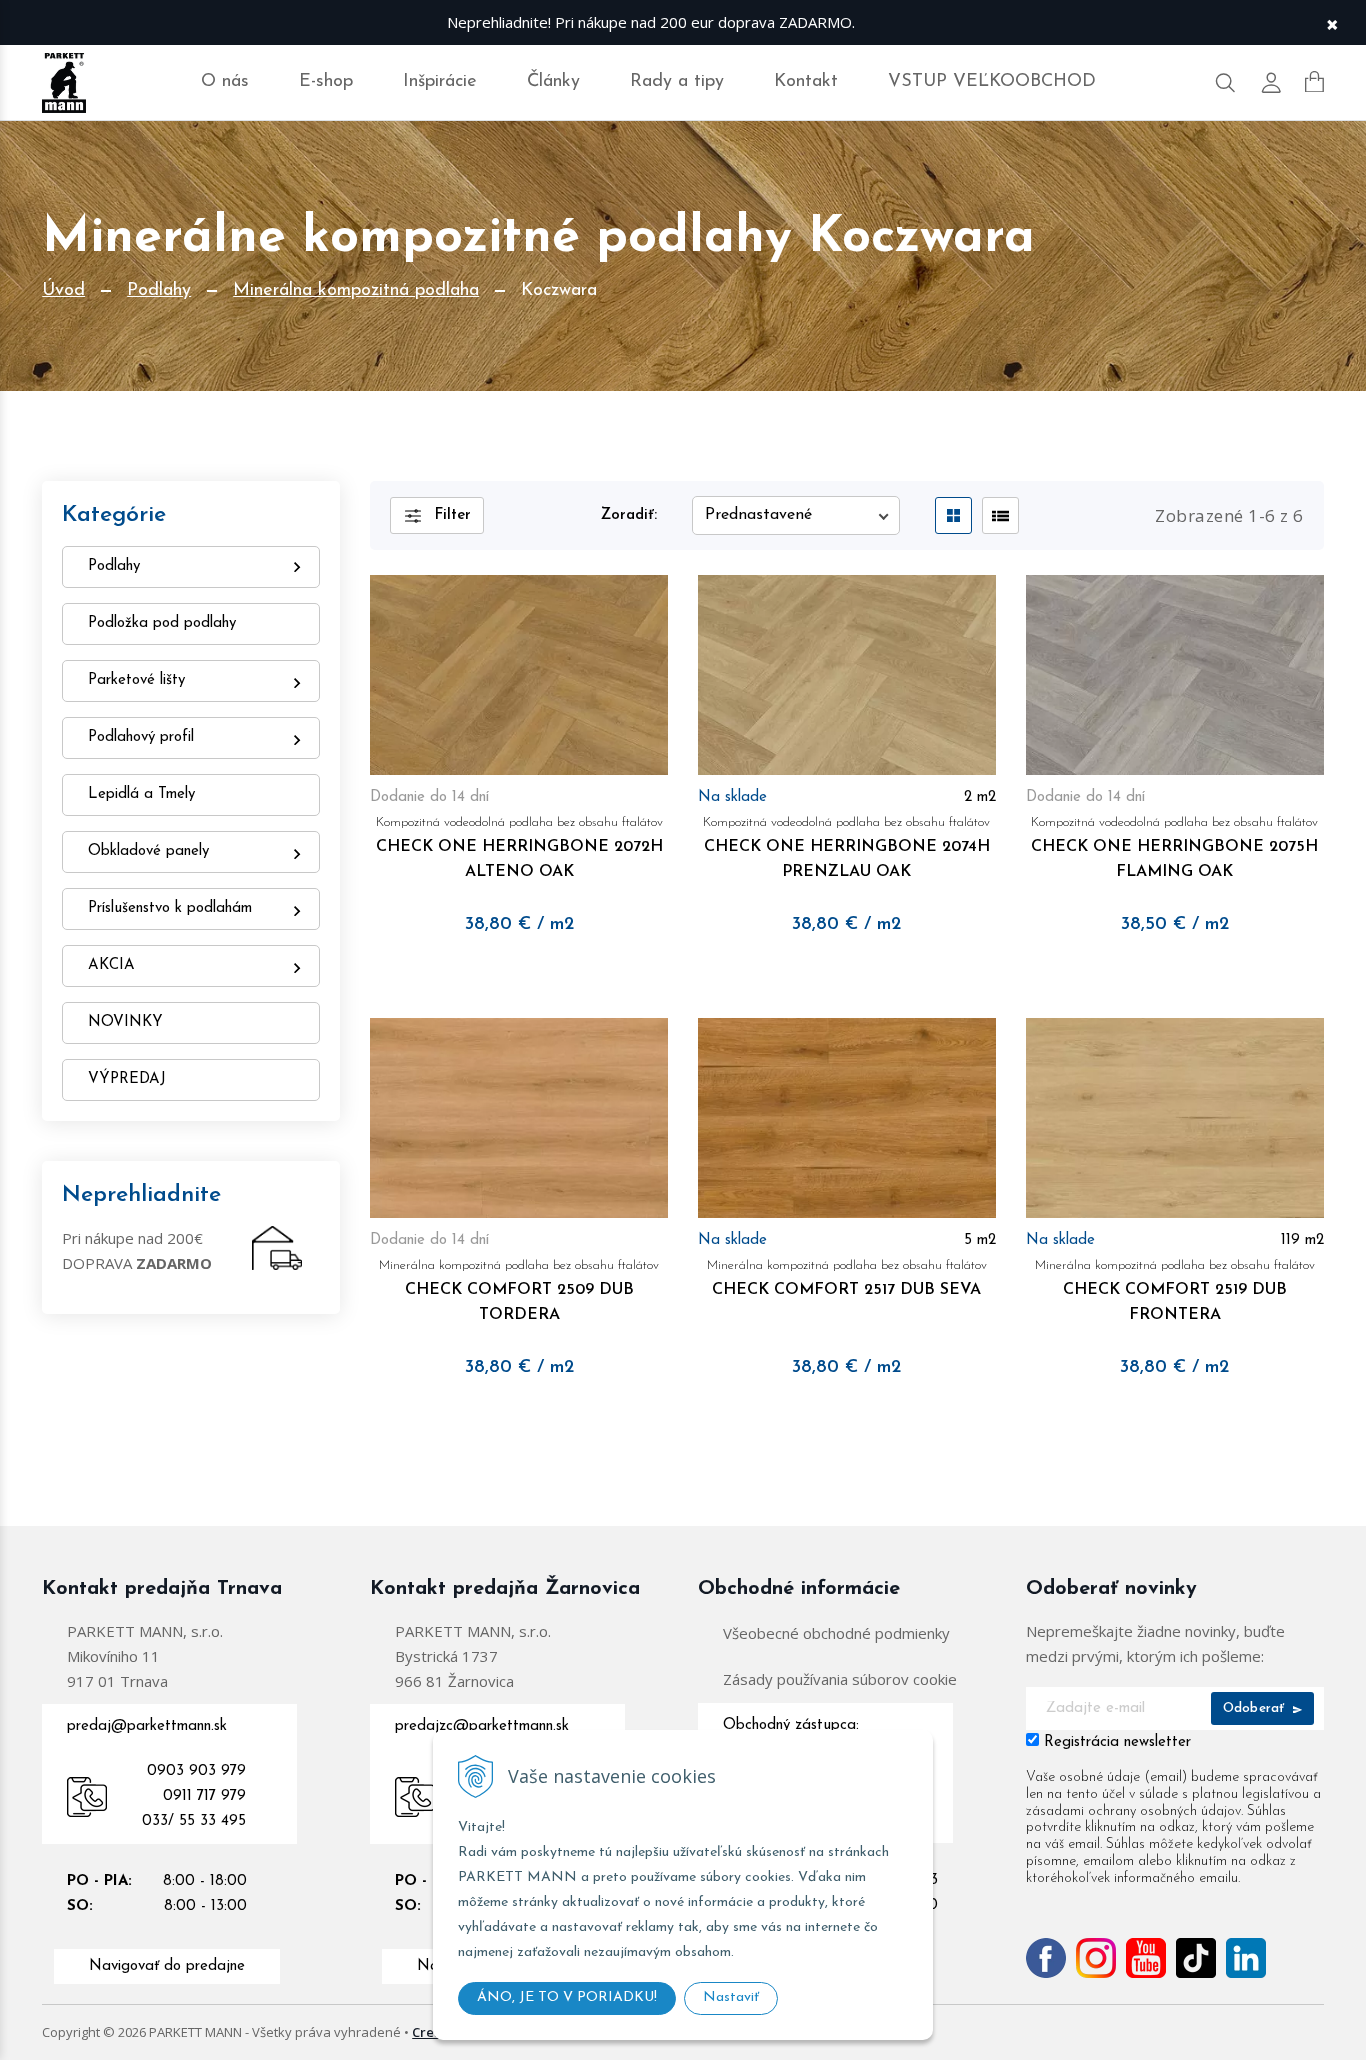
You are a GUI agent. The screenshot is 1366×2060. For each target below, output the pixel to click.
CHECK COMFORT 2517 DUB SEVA (847, 1278)
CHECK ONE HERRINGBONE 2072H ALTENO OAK (519, 848)
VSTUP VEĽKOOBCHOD (992, 82)
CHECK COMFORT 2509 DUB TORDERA (519, 1291)
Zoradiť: (629, 515)
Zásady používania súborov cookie (840, 1679)
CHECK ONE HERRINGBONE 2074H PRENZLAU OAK (846, 848)
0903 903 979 (196, 1771)
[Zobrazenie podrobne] (1000, 515)
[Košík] (1314, 82)
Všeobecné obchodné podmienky (836, 1633)
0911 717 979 (204, 1796)
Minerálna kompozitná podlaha (356, 291)
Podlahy (159, 291)
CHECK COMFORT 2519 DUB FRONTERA (1175, 1291)
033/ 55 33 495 (194, 1821)
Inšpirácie (440, 82)
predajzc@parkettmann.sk (482, 1726)
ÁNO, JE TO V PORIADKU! (567, 1997)
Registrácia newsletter (1117, 1742)
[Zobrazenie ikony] (953, 515)
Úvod (63, 291)
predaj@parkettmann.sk (147, 1726)
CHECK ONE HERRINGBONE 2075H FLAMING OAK (1174, 848)
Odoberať (1256, 1708)
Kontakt (806, 82)
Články (553, 82)
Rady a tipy (677, 82)
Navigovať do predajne (167, 1966)
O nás (225, 82)
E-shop (326, 82)
